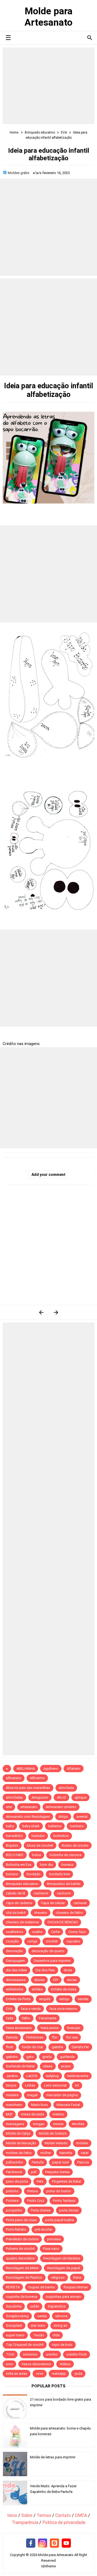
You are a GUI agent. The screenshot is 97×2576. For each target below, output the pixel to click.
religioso (58, 2277)
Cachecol (41, 1893)
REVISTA (13, 2287)
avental (82, 1817)
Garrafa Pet (80, 2047)
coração (12, 1941)
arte (9, 1807)
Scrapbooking (17, 2316)
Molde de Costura (53, 2133)
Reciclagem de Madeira (62, 2258)
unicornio (30, 2354)
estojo (64, 1999)
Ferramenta (48, 2018)
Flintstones (35, 2037)
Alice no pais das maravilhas (28, 1788)
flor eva (72, 2037)
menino (58, 2114)
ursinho (52, 2354)
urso (9, 2364)
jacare (66, 2066)
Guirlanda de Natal (20, 2066)
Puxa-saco (51, 2249)
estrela (83, 1999)
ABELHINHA (26, 1769)
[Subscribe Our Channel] (66, 2543)
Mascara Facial (68, 2105)
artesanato (29, 1807)
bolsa (37, 1855)
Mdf (9, 2114)
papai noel (60, 2162)
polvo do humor (59, 2191)
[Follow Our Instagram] (43, 2543)
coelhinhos (15, 1932)
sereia (42, 2316)
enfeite (37, 1989)
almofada (66, 1788)
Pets (40, 2181)
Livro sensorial (55, 2085)
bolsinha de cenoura (65, 1855)
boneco (12, 1874)
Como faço (77, 1932)
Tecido (39, 2335)
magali (32, 2095)
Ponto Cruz (36, 2201)
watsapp (59, 2373)
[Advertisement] (48, 86)
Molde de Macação (21, 2143)
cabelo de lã (15, 1893)
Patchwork (14, 2172)
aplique (80, 1797)
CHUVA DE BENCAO (63, 1922)
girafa (47, 2057)
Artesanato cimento (61, 1807)
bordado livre (59, 1874)
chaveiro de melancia (22, 1922)
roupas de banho (42, 2287)
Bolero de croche (75, 1845)
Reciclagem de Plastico (24, 2277)
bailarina (55, 1826)
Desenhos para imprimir (52, 1961)
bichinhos (61, 1836)
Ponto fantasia (64, 2201)
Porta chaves (41, 2210)
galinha (57, 2047)
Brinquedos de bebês (64, 1884)
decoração (14, 1951)
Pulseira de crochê (20, 2249)
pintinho (12, 2191)
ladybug (52, 2076)
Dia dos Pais (45, 1970)
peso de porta (17, 2181)
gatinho (12, 2057)
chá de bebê (16, 1913)
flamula (12, 2037)
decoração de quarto (48, 1951)
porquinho (14, 2210)
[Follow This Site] (54, 2543)
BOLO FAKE (15, 1855)
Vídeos (65, 2364)
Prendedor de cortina (22, 2239)
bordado (34, 1874)
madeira (12, 2095)
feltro (26, 2018)
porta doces (69, 2210)
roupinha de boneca (22, 2297)
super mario (15, 2335)
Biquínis (12, 1845)
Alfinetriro (37, 1778)
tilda (56, 2335)
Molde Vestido (56, 2143)
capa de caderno (19, 1903)
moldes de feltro (19, 2153)
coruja (32, 1941)
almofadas (14, 1797)
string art (60, 2325)
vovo (40, 2373)
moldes (82, 2143)
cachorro (64, 1893)
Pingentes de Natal (67, 2181)
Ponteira (12, 2201)
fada (10, 2018)
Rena (77, 2277)
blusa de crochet (40, 1845)
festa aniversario (19, 2028)
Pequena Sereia (57, 2172)
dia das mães (16, 1970)
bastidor (38, 1836)
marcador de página (62, 2095)
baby (10, 1826)
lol (77, 2085)
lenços (11, 2085)
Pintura (32, 2191)
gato (30, 2057)
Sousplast (14, 2325)
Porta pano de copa (21, 2220)
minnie (58, 2124)
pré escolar (44, 2229)
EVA (9, 2009)
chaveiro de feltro (69, 1913)
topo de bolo (62, 2345)
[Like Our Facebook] (31, 2543)
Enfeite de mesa (64, 1989)
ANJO (61, 1797)
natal (85, 2153)
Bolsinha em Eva (19, 1865)
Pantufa (38, 2162)
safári (35, 2306)
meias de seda (32, 2114)
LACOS (32, 2076)
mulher (46, 2153)
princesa (54, 2239)
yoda (78, 2373)
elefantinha (15, 1989)
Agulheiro (51, 1769)
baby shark (31, 1826)
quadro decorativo (20, 2258)
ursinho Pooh (77, 2354)
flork (10, 2047)
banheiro (77, 1826)
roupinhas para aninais (63, 2297)
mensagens (15, 2124)
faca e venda (31, 2009)
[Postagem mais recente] (41, 1312)
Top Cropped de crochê (25, 2345)
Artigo (63, 1817)
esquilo (45, 1999)
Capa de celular (53, 1903)
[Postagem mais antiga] (56, 1312)
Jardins (12, 2076)
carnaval (80, 1903)
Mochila (78, 2124)
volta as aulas (17, 2373)
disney (39, 1980)
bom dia (46, 1865)
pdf (34, 2172)
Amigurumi (40, 1797)
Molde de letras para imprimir (53, 2457)
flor (55, 2037)
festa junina (49, 2028)
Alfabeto (74, 1769)
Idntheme (48, 2566)
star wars (38, 2325)
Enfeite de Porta (18, 1999)
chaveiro (41, 1913)
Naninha (66, 2153)
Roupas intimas (76, 2287)
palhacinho (15, 2162)
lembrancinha (78, 2076)
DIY (56, 1980)
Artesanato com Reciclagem (28, 1817)
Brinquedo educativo (22, 1884)
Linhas (30, 2085)
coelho (37, 1932)
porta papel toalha (60, 2220)
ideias (48, 2066)
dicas (68, 1970)
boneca (67, 1865)
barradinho (14, 1836)
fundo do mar (32, 2047)
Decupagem (15, 1961)
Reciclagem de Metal (22, 2268)
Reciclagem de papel (64, 2268)
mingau (39, 2124)
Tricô (10, 2354)
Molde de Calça (18, 2133)
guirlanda (67, 2057)
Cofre (56, 1932)
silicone (61, 2316)
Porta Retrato (16, 2229)
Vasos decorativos (36, 2364)
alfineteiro (14, 1778)
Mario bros (39, 2105)
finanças (74, 2028)
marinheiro (14, 2105)
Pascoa (83, 2162)
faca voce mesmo (63, 2009)
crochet (52, 1941)
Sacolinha (14, 2306)
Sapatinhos (57, 2306)
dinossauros (16, 1980)
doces (72, 1980)
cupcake (73, 1941)
